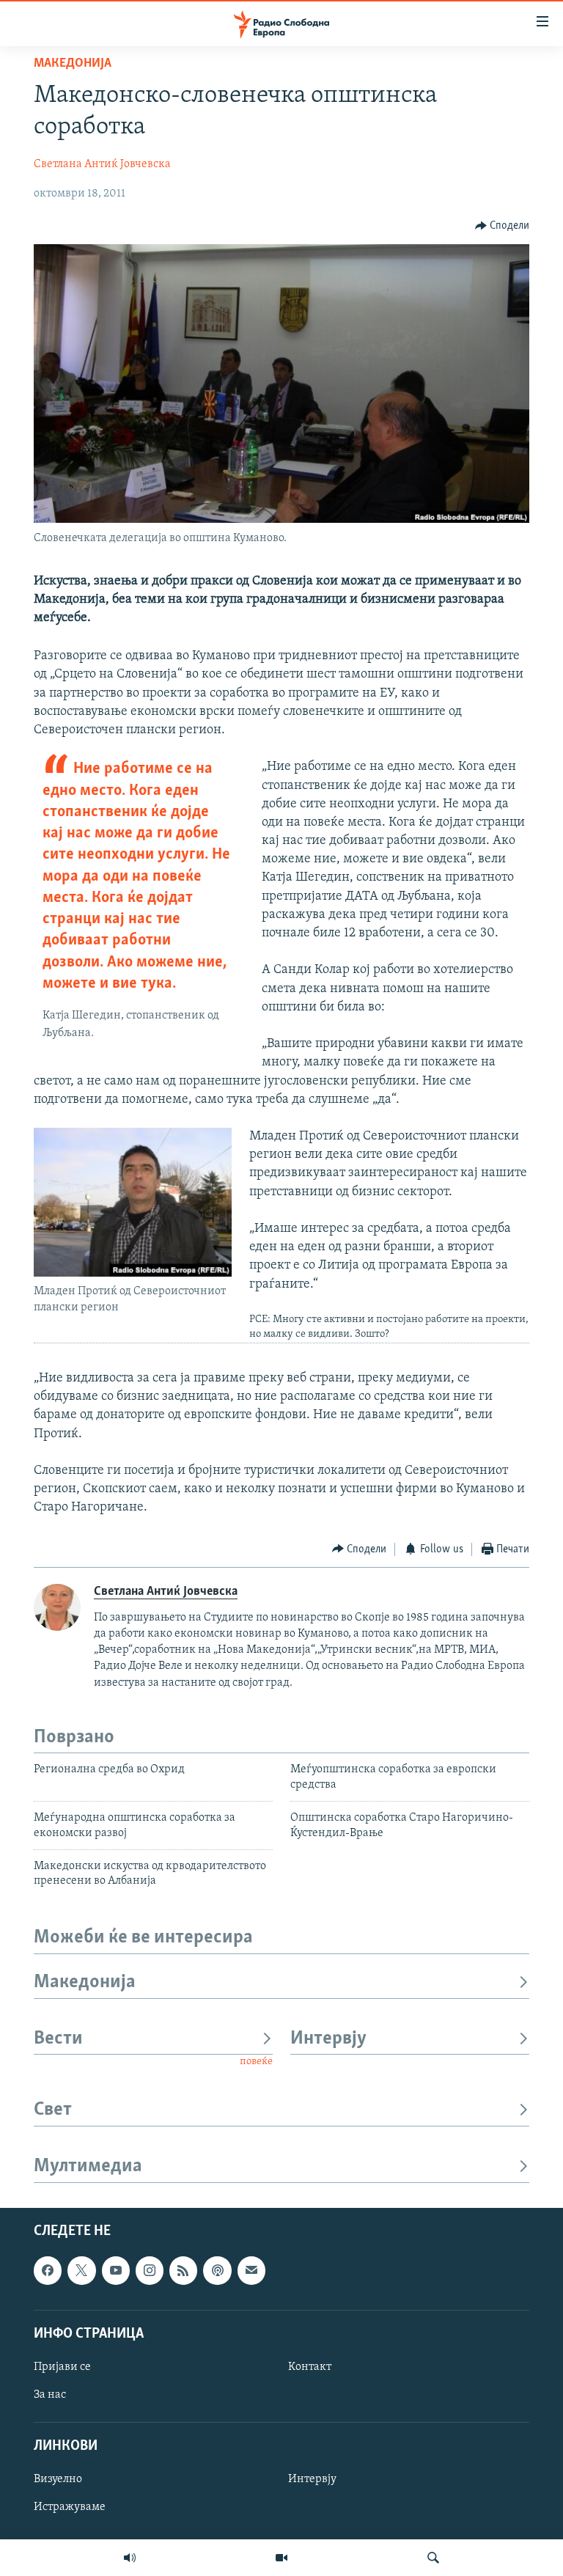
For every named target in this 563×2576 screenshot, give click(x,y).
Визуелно (58, 2479)
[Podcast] (217, 2270)
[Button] (503, 226)
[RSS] (183, 2270)
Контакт (310, 2367)
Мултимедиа (88, 2166)
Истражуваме (70, 2507)
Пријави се (62, 2367)
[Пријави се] (251, 2270)
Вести (58, 2039)
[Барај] (433, 2558)
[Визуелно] (281, 2558)
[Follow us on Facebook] (48, 2270)
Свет (53, 2110)
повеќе (256, 2062)
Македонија (73, 64)
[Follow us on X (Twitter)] (81, 2270)
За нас (50, 2395)
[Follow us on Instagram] (150, 2270)
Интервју (328, 2039)
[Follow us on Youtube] (116, 2270)
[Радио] (130, 2558)
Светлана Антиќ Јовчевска (102, 164)
